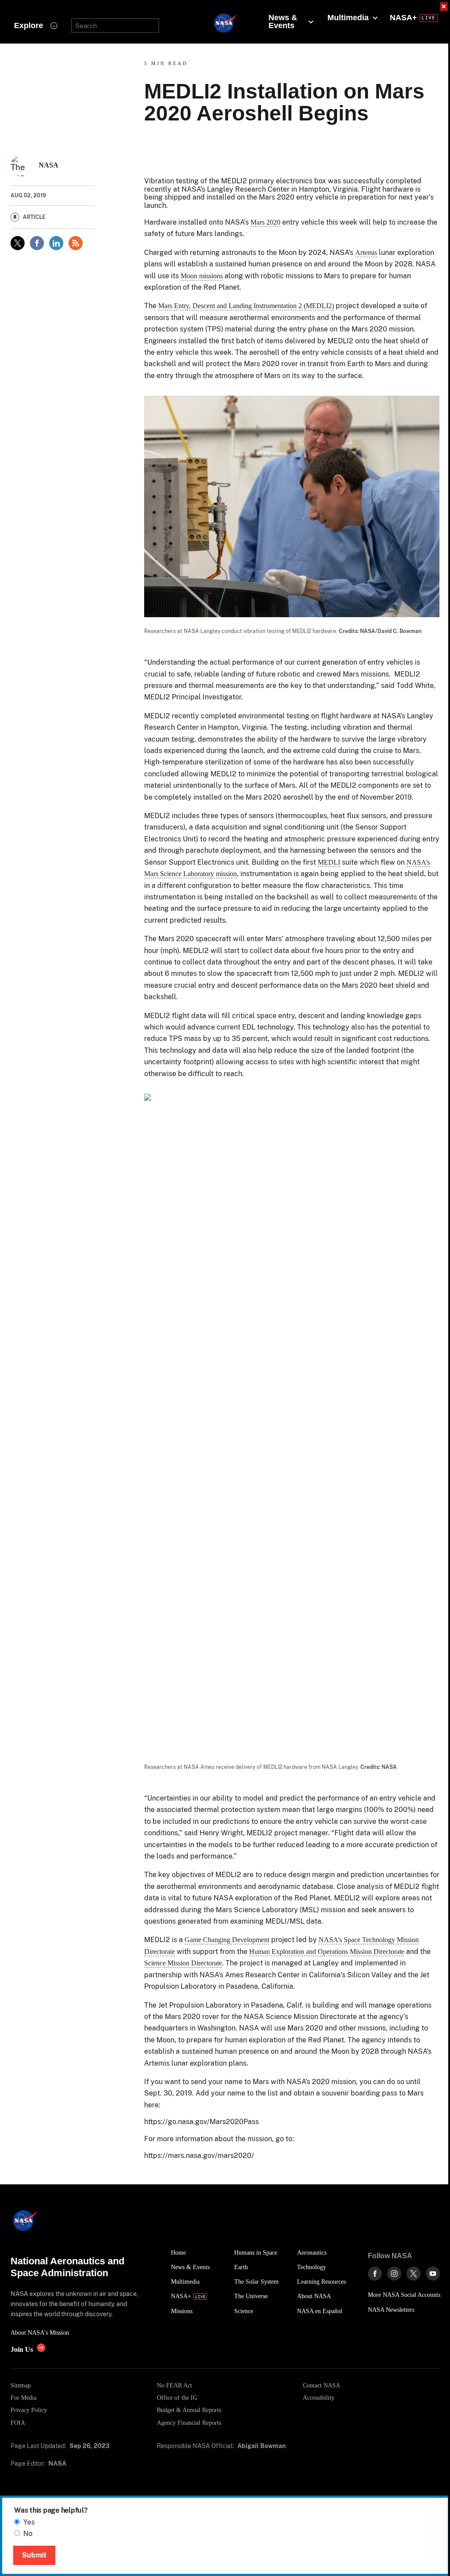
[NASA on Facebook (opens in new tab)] (375, 2274)
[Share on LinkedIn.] (56, 243)
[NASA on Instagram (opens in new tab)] (394, 2274)
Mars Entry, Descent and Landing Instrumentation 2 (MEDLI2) (246, 306)
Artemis (366, 253)
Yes (29, 2522)
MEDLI (329, 862)
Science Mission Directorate (183, 1963)
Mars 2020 (265, 222)
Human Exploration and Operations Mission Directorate (327, 1952)
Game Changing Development (227, 1940)
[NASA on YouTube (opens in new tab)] (433, 2274)
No (28, 2534)
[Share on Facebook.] (37, 243)
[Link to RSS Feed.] (76, 243)
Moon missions (202, 276)
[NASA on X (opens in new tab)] (414, 2274)
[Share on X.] (18, 243)
